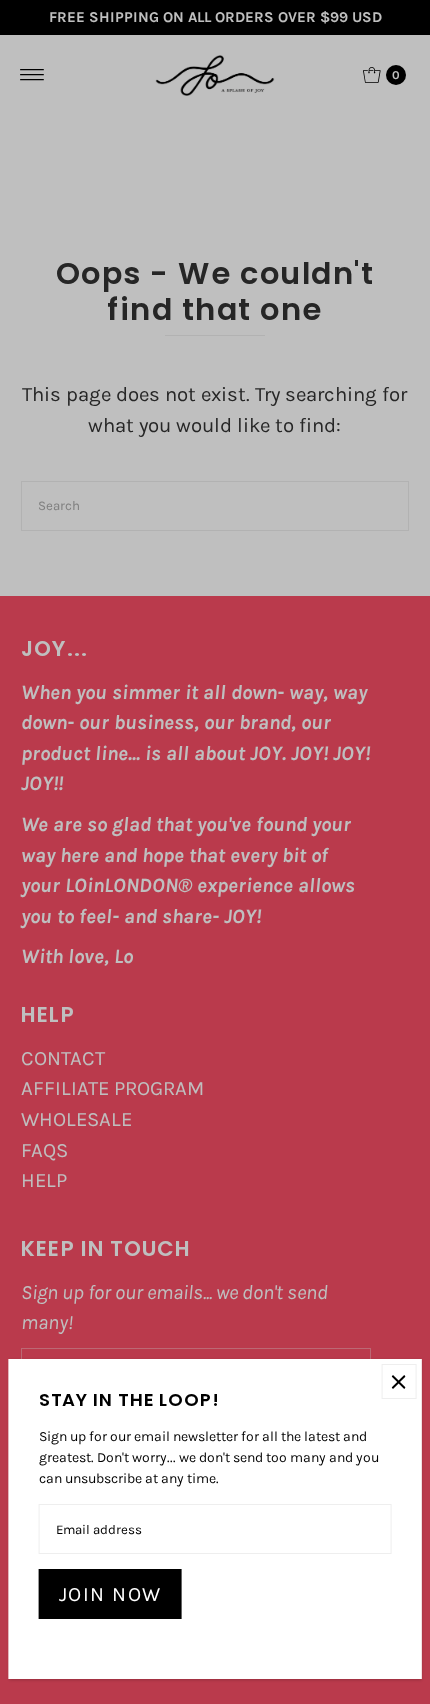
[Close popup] (398, 1381)
